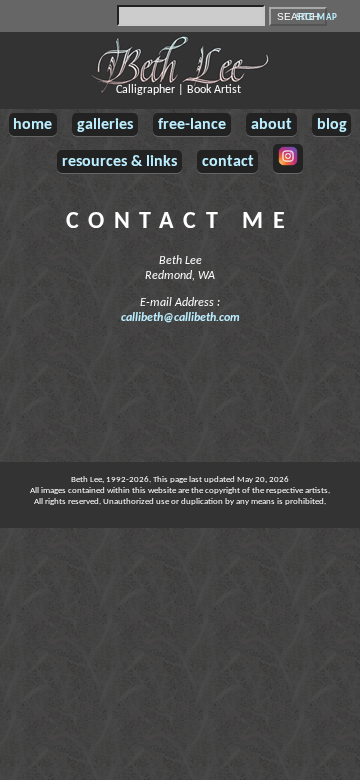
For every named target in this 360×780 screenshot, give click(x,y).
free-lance (192, 125)
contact (228, 162)
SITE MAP (316, 17)
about (271, 125)
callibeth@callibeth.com (180, 318)
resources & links (119, 162)
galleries (105, 125)
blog (332, 125)
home (32, 125)
